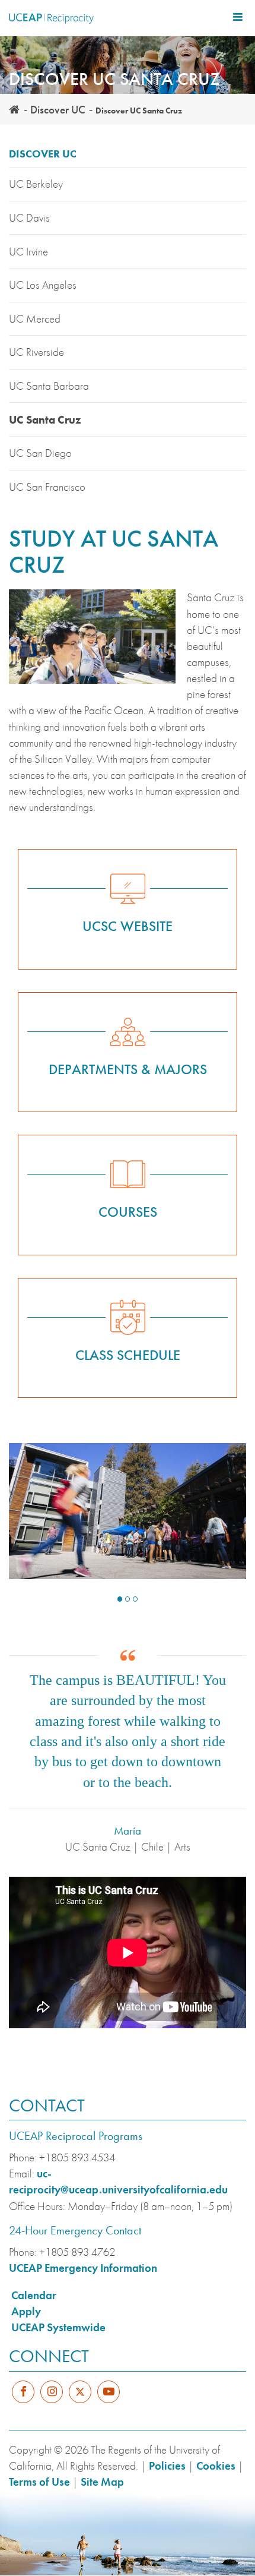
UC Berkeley (36, 184)
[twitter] (80, 2399)
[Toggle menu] (238, 17)
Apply (26, 2311)
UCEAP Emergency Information (83, 2268)
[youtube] (109, 2392)
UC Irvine (28, 252)
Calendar (34, 2295)
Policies (167, 2466)
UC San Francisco (47, 487)
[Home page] (14, 110)
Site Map (102, 2482)
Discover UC (58, 110)
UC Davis (29, 218)
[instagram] (52, 2392)
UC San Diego (40, 453)
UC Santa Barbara (49, 386)
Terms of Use (39, 2482)
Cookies (216, 2466)
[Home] (51, 18)
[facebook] (23, 2392)
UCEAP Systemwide (58, 2327)
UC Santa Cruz (45, 420)
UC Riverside (36, 352)
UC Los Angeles (43, 285)
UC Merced (35, 319)
